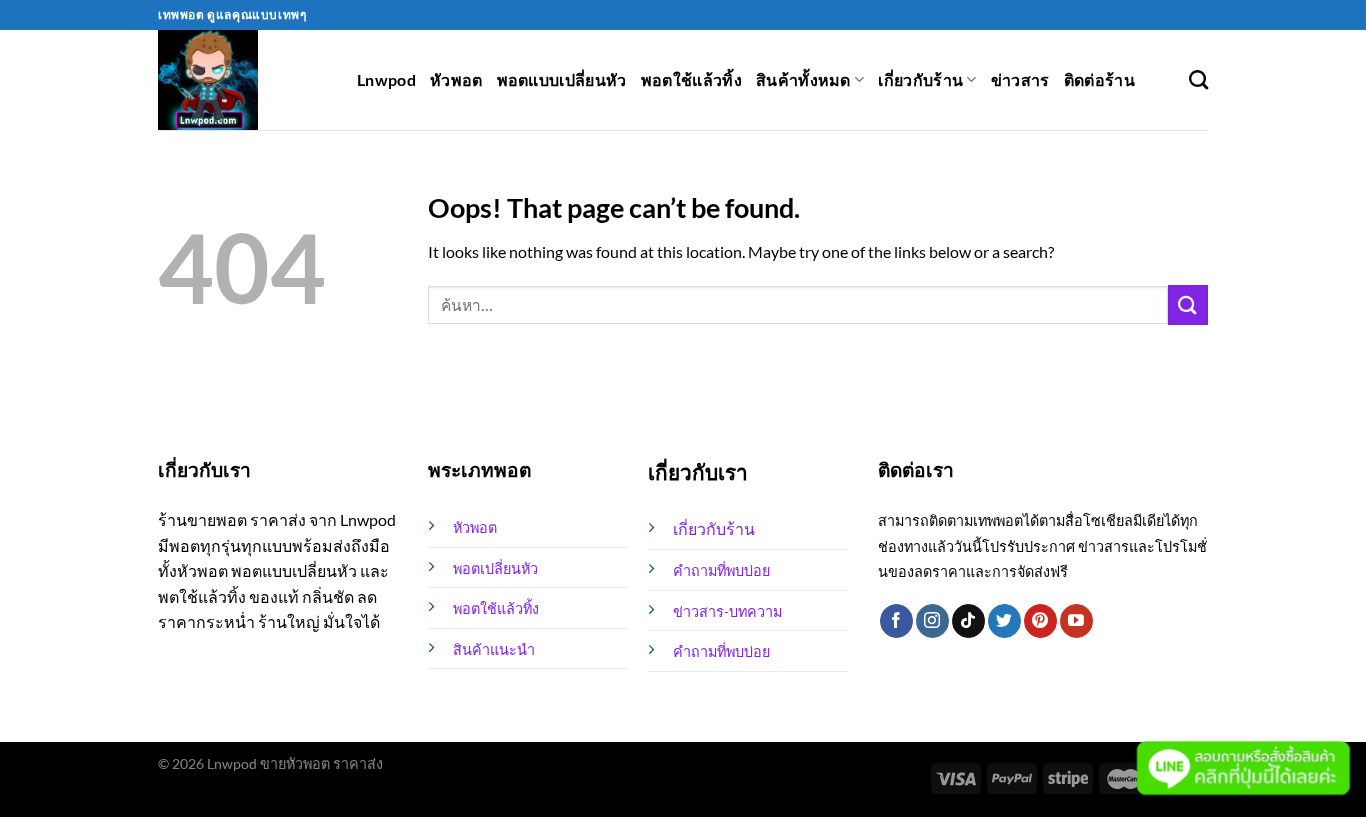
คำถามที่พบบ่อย (721, 570)
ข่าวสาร (1020, 79)
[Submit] (1188, 304)
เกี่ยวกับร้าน (920, 79)
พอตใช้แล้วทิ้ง (691, 79)
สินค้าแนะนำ (494, 649)
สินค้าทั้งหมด (803, 79)
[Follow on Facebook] (896, 621)
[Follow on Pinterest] (1040, 621)
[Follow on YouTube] (1076, 621)
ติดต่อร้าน (1099, 79)
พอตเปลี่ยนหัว (495, 568)
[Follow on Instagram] (932, 621)
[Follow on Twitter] (1004, 621)
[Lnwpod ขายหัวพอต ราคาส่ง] (242, 80)
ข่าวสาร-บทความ (727, 611)
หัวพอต (456, 79)
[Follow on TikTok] (968, 621)
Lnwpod (386, 79)
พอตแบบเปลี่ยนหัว (562, 79)
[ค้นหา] (1198, 79)
